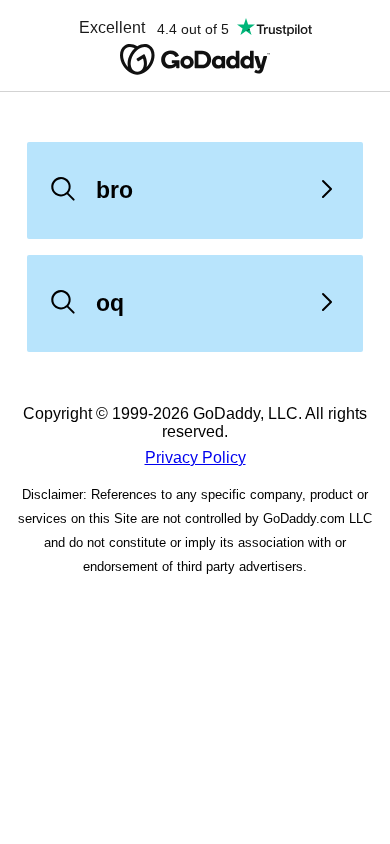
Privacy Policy (195, 457)
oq (110, 303)
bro (114, 190)
